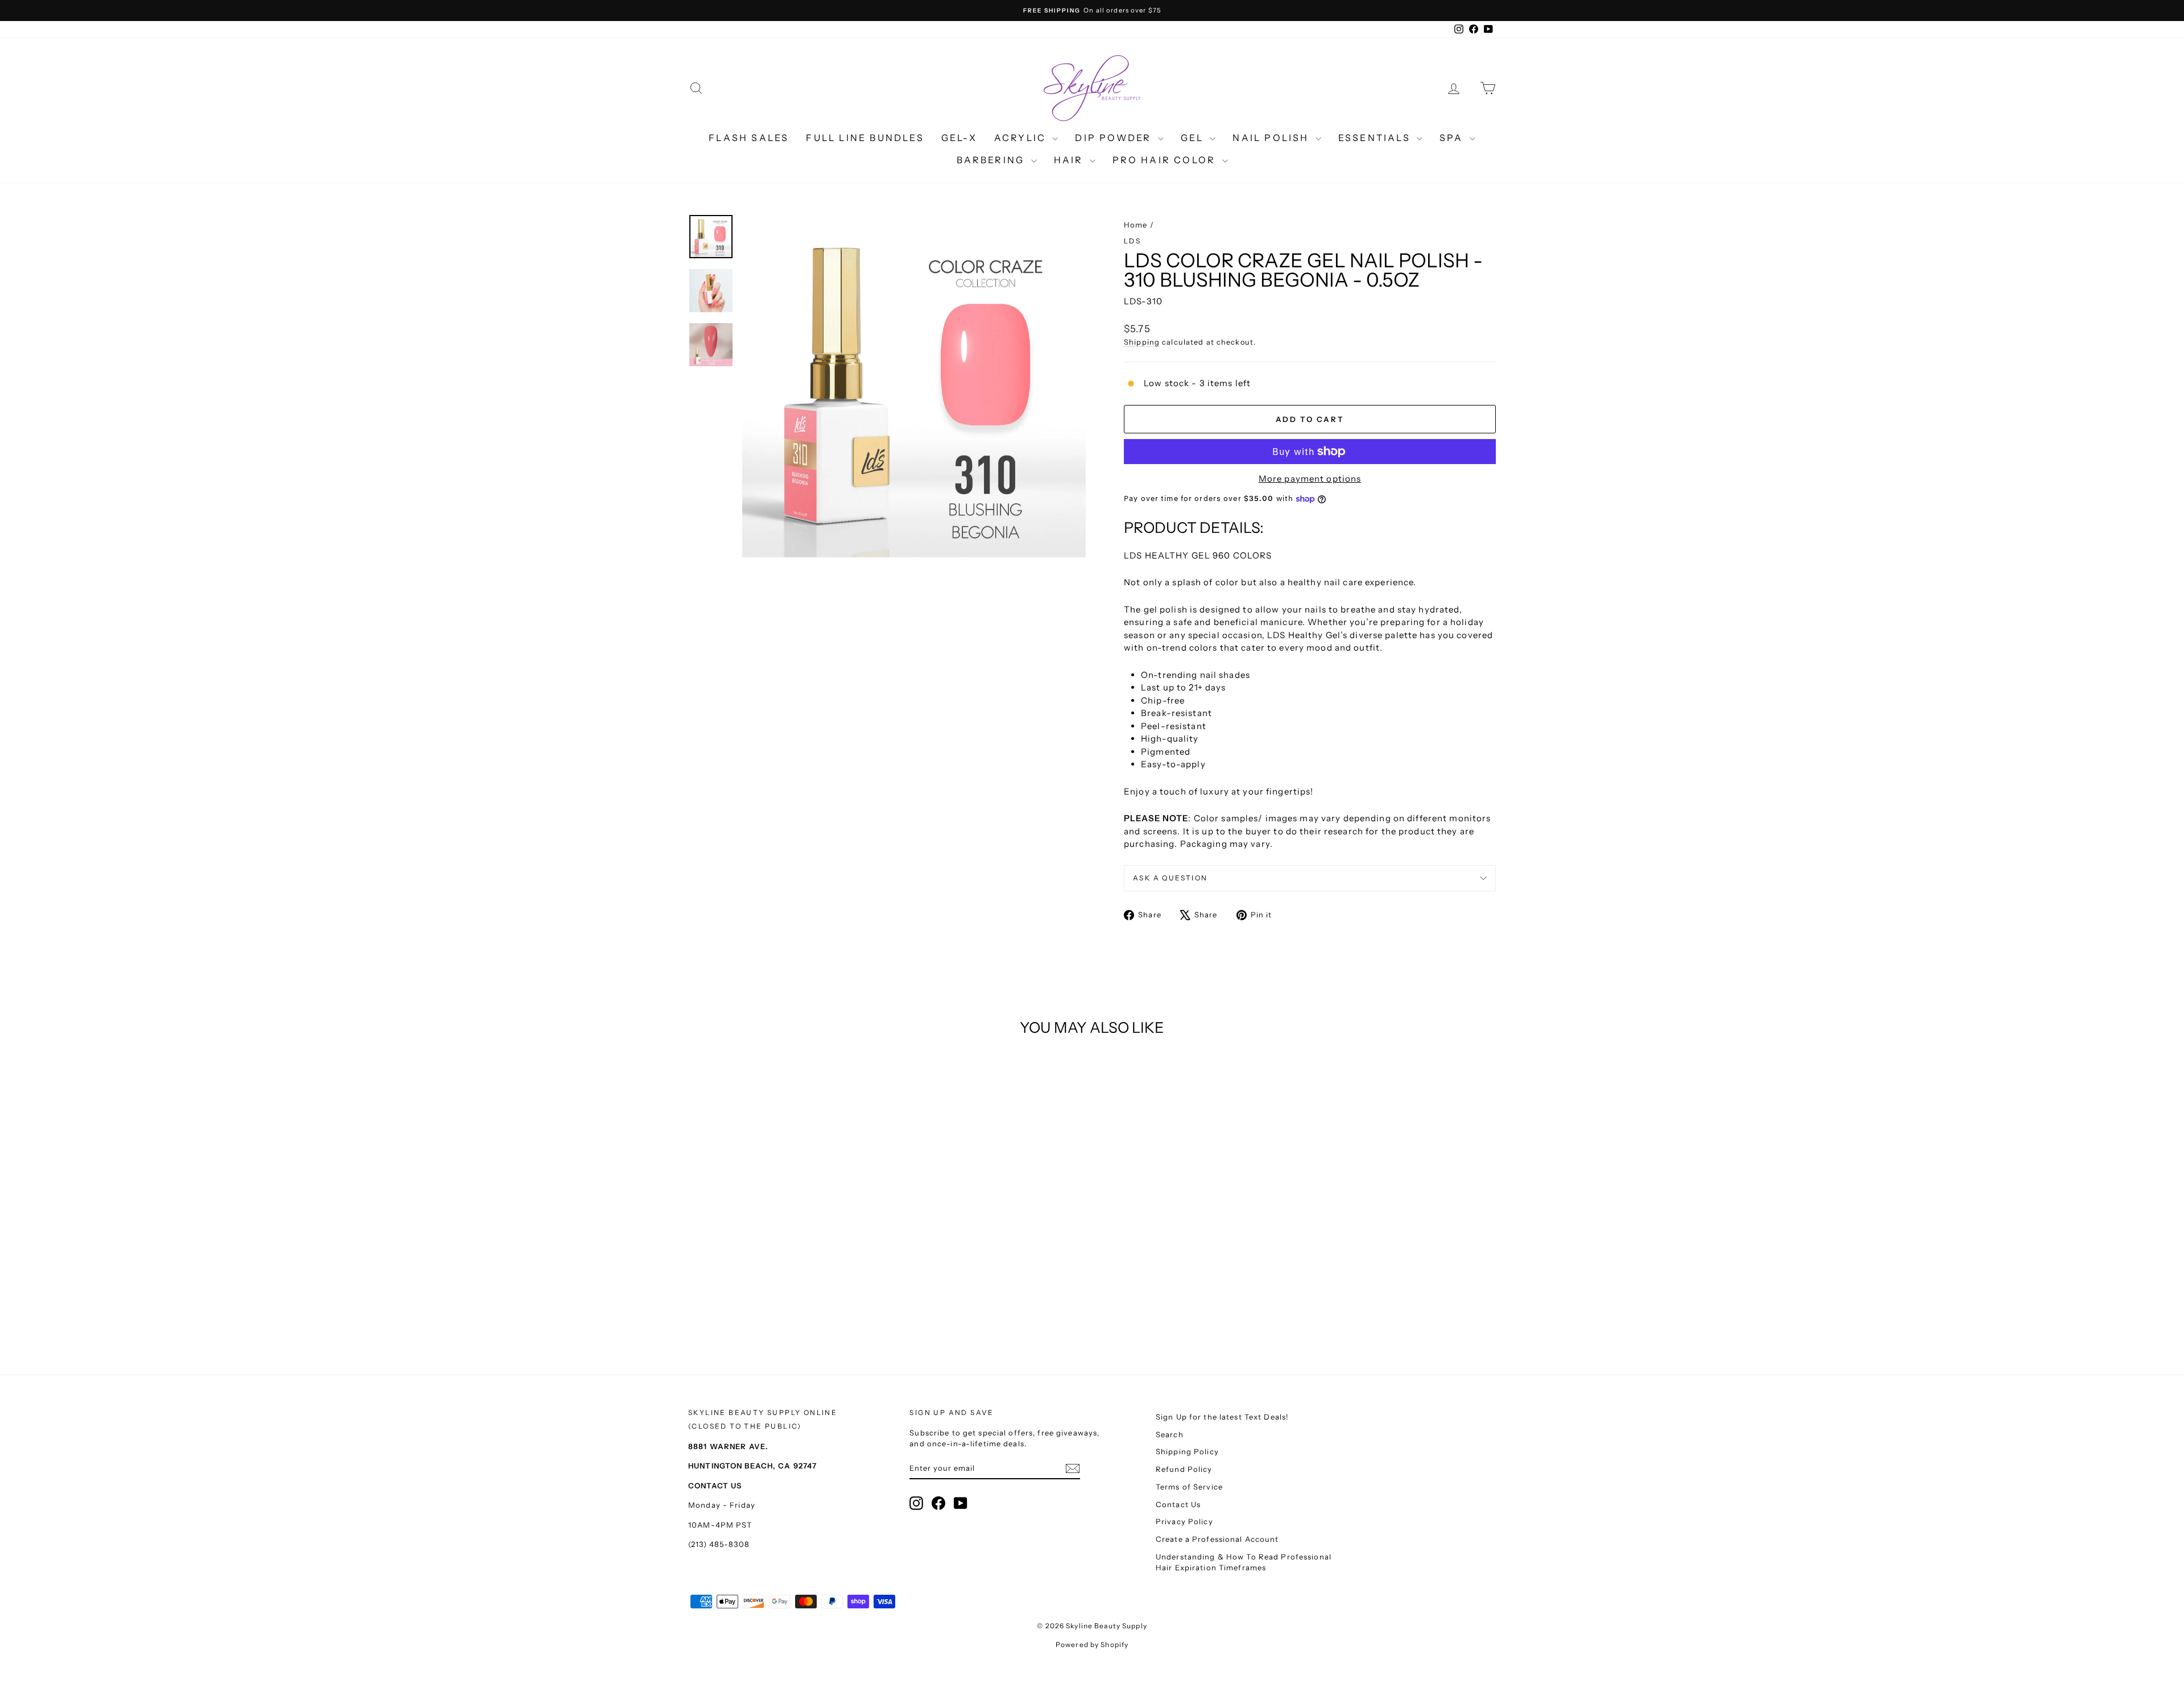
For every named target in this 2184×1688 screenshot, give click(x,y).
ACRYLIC (1022, 138)
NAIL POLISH (1272, 138)
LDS (1132, 241)
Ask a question (1170, 878)
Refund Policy (1184, 1469)
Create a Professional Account (1217, 1539)
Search (1170, 1434)
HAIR (1070, 160)
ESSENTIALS (1376, 138)
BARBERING (992, 160)
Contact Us (1178, 1504)
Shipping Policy (1187, 1451)
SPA (1453, 138)
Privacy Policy (1184, 1521)
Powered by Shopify (1092, 1644)
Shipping (1142, 342)
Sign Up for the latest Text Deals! (1222, 1417)
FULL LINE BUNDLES (865, 138)
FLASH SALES (749, 138)
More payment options (1310, 479)
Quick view (785, 1244)
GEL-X (959, 138)
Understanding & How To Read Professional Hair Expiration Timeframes (1244, 1562)
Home (1136, 225)
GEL (1194, 138)
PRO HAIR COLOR (1166, 160)
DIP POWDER (1115, 138)
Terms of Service (1189, 1487)
